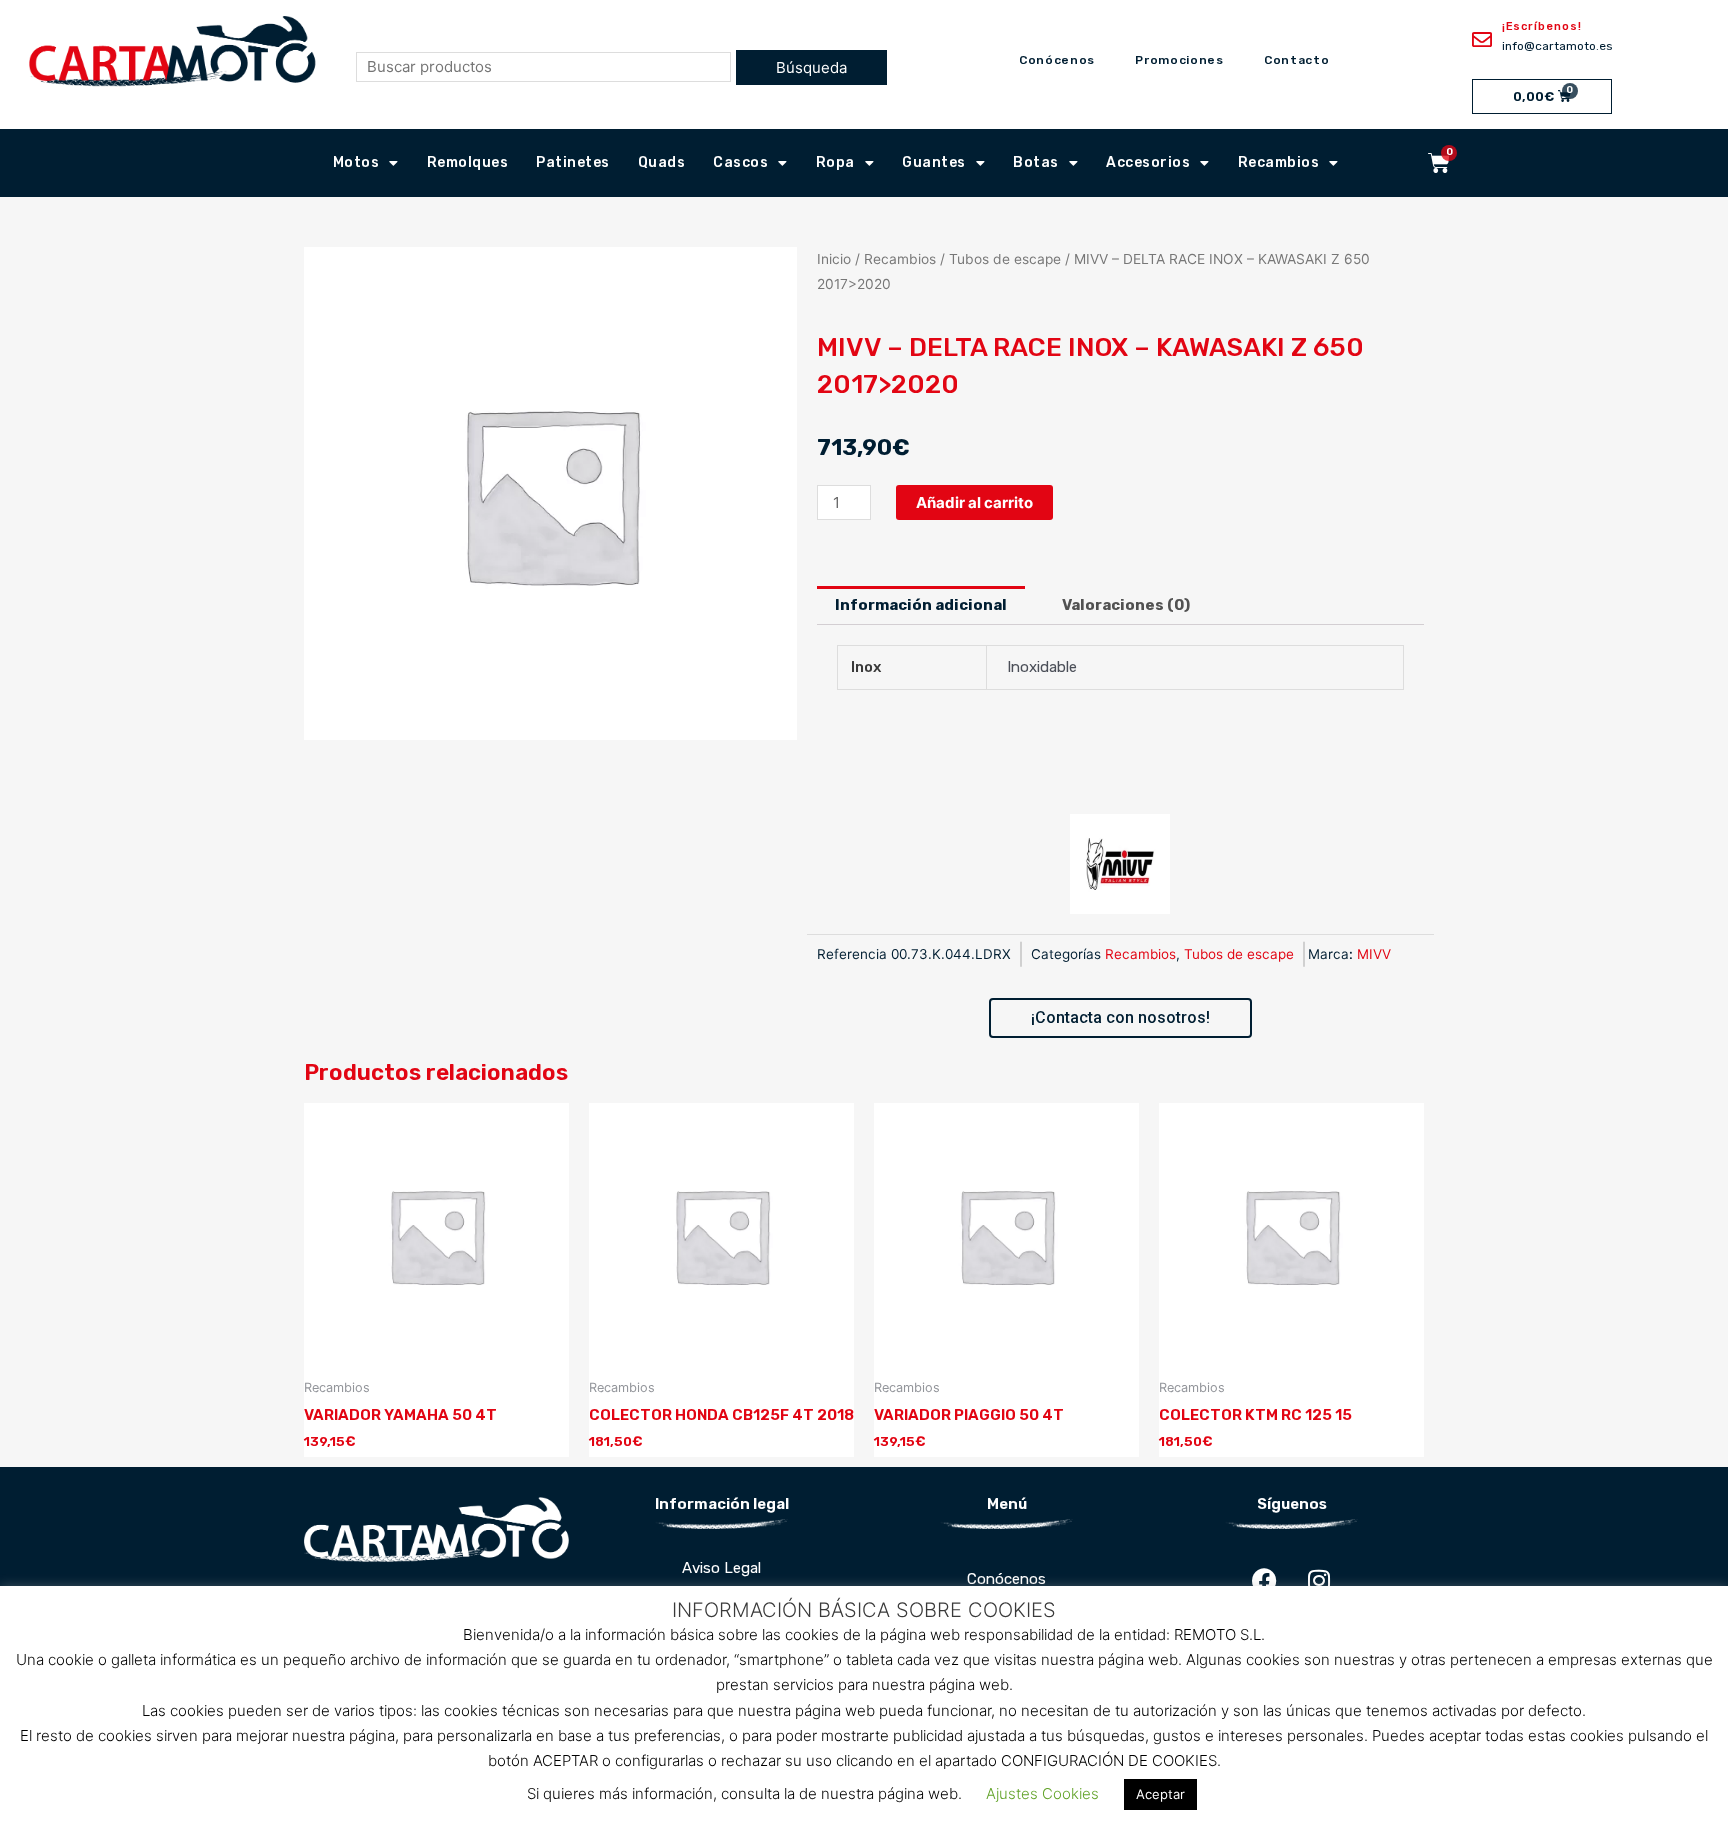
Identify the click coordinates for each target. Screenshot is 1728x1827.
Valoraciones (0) (1126, 605)
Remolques (468, 162)
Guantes (934, 162)
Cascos (740, 162)
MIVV (1374, 954)
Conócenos (1057, 60)
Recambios (1279, 162)
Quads (662, 162)
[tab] (921, 605)
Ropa (835, 162)
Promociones (1179, 60)
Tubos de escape (1005, 259)
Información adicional (921, 605)
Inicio (834, 259)
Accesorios (1148, 162)
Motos (356, 162)
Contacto (1297, 60)
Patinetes (573, 162)
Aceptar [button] (1160, 1794)
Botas (1036, 162)
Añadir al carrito (974, 502)
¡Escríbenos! (1542, 26)
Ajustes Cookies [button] (1042, 1793)
